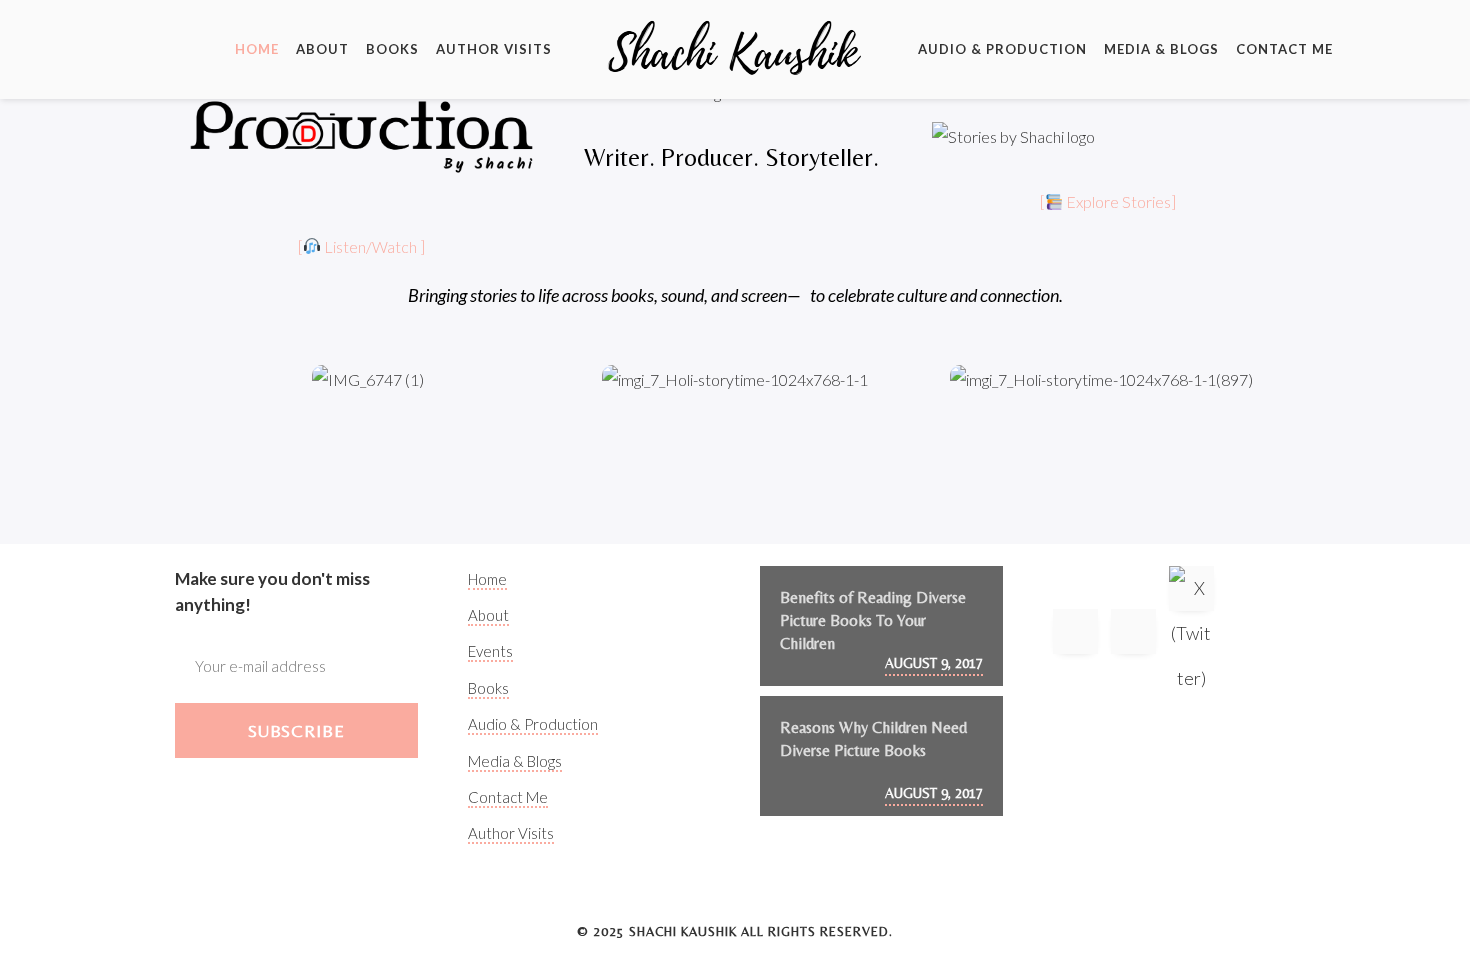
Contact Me (1284, 49)
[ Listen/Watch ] (361, 246)
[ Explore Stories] (1108, 201)
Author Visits (494, 49)
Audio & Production (1002, 49)
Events (490, 651)
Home (257, 49)
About (322, 49)
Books (392, 49)
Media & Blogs (1161, 49)
